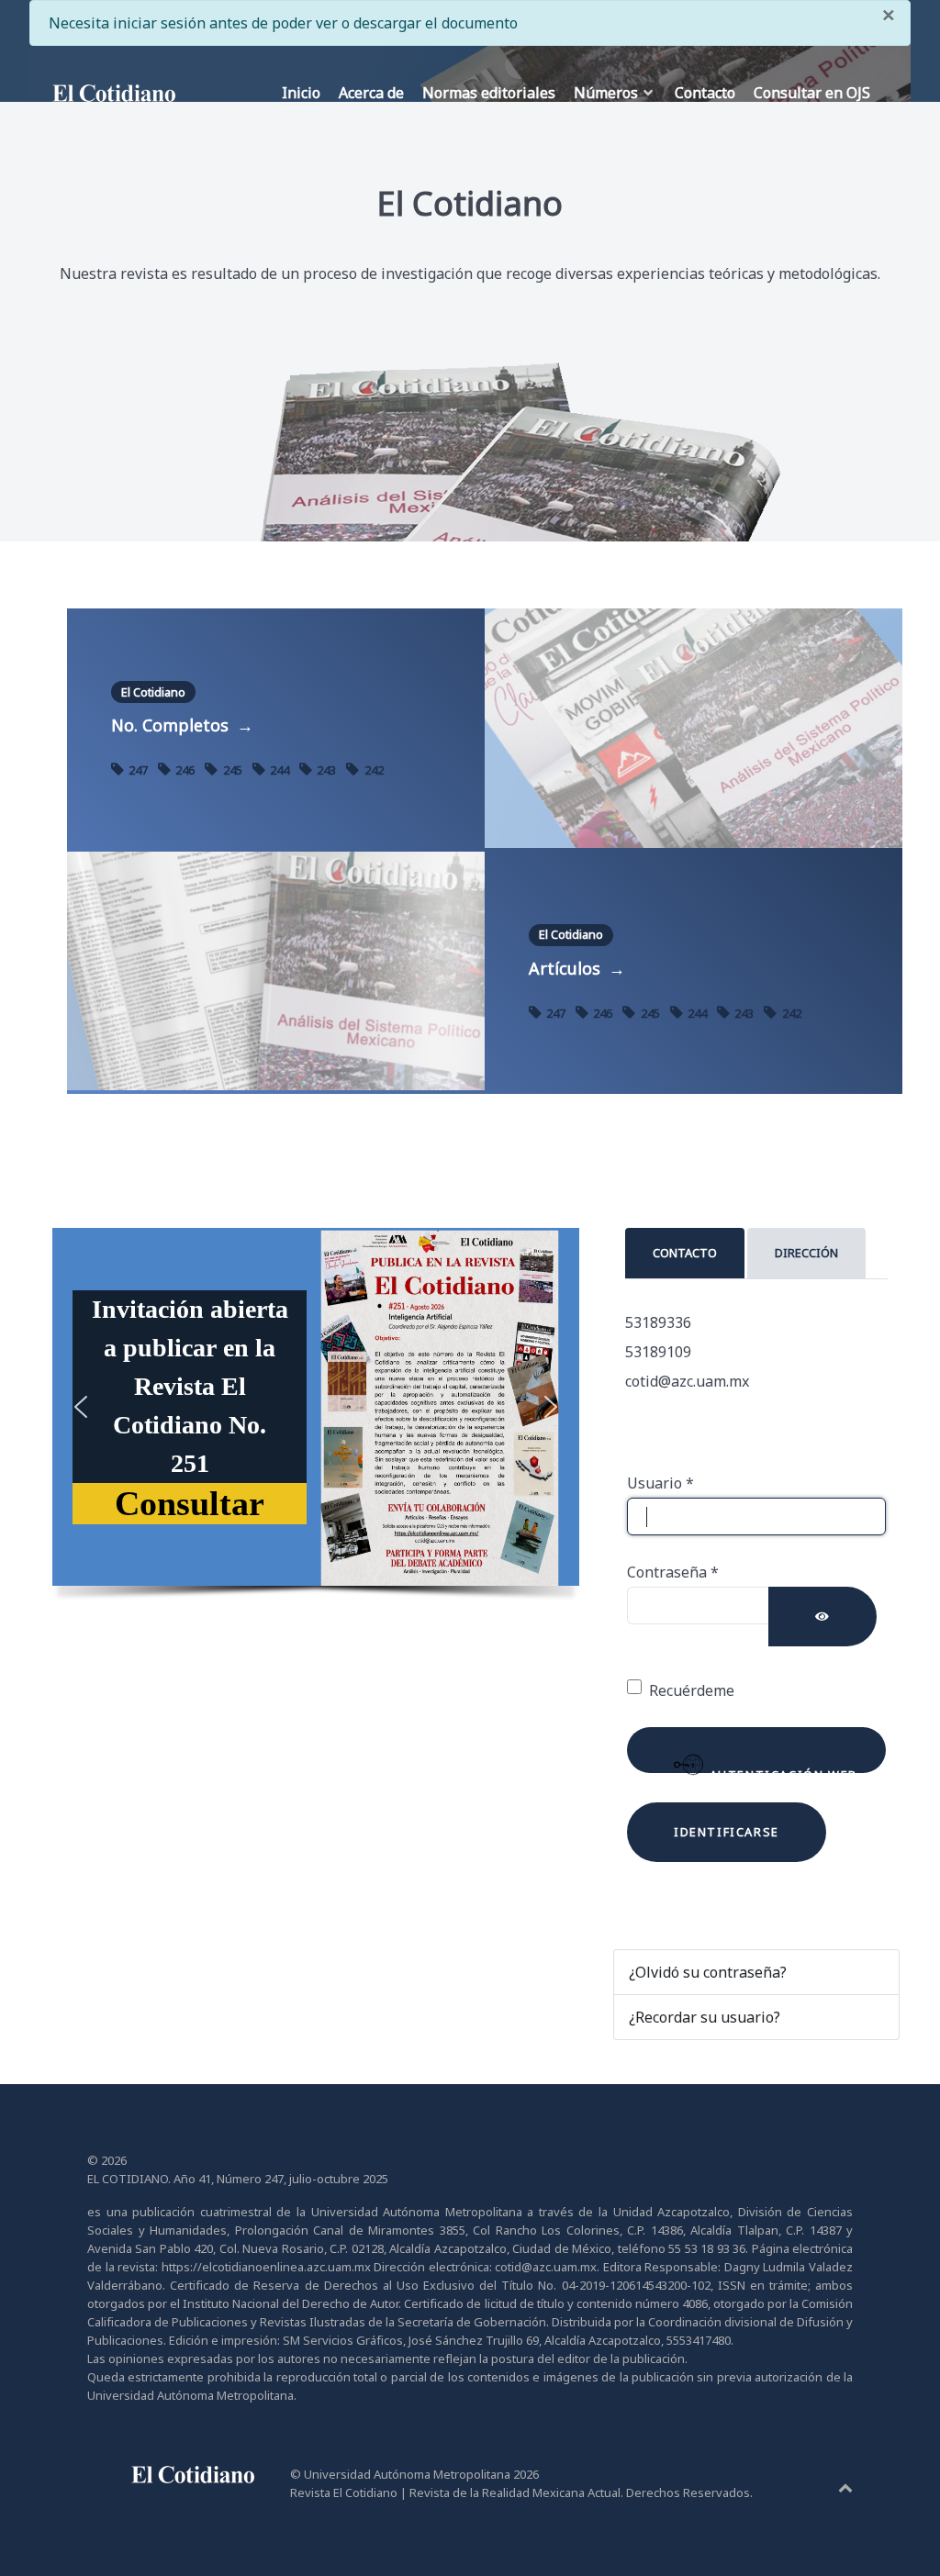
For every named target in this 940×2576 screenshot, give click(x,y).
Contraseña (673, 1572)
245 (232, 770)
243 (326, 770)
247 (138, 770)
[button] (190, 1504)
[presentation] (685, 1254)
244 (280, 770)
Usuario (660, 1483)
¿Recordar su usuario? (705, 2017)
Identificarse (727, 1832)
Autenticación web (781, 1770)
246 (185, 770)
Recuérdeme (692, 1690)
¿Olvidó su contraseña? (708, 1972)
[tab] (686, 1253)
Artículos (577, 968)
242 (372, 770)
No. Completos (182, 725)
